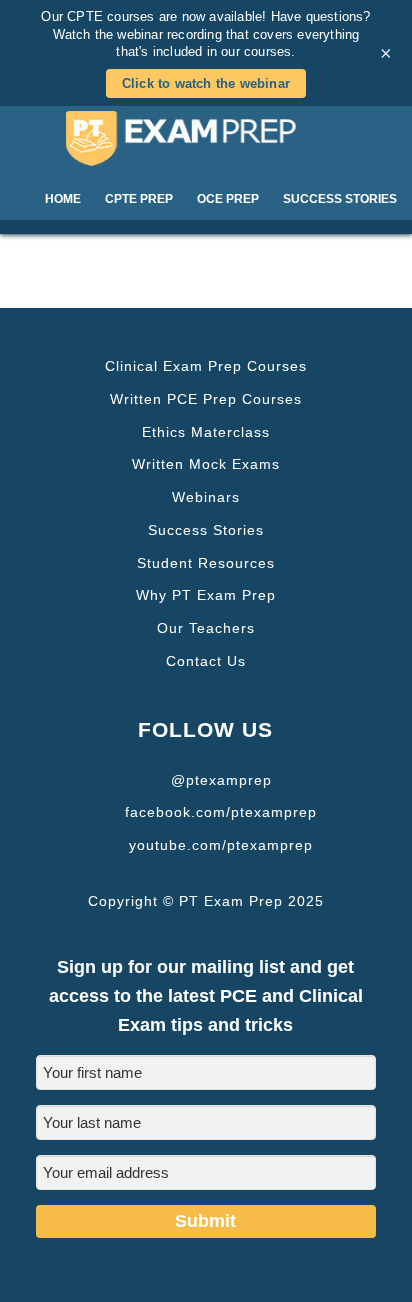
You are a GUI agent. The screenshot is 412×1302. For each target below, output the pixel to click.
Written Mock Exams (206, 464)
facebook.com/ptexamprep (221, 812)
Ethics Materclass (206, 432)
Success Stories (206, 530)
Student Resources (206, 563)
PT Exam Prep (206, 138)
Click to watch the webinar (206, 83)
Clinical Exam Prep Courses (206, 366)
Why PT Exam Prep (206, 595)
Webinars (206, 497)
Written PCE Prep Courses (206, 399)
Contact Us (206, 661)
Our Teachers (206, 628)
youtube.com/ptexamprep (221, 845)
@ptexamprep (221, 780)
